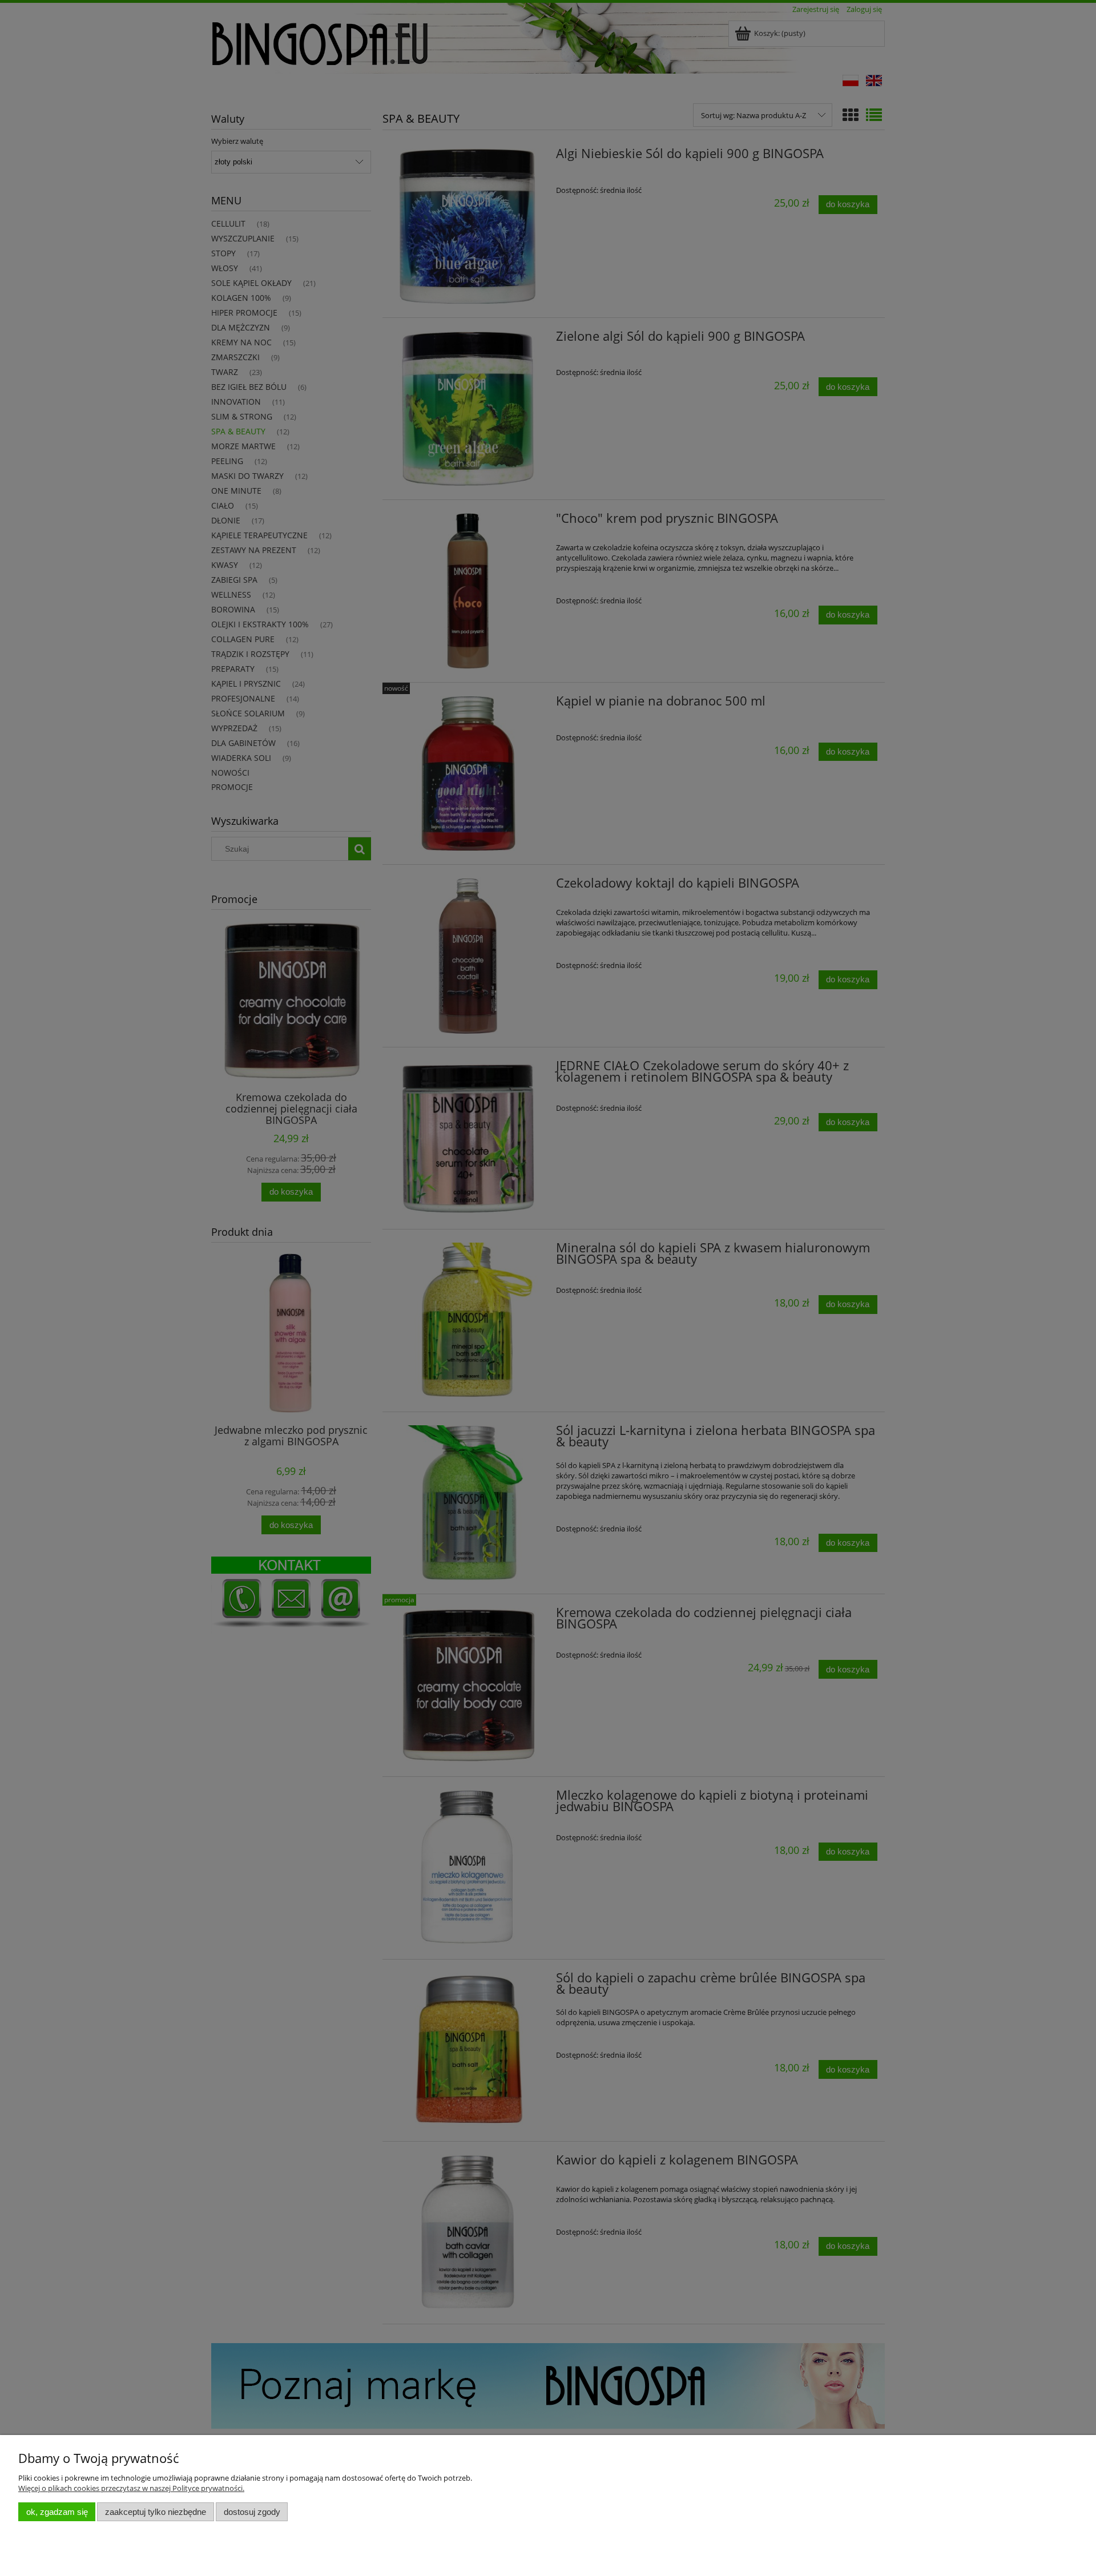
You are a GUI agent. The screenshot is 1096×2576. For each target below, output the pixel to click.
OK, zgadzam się (57, 2512)
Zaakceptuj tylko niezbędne (156, 2512)
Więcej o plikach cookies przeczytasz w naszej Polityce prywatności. (131, 2488)
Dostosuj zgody (252, 2512)
